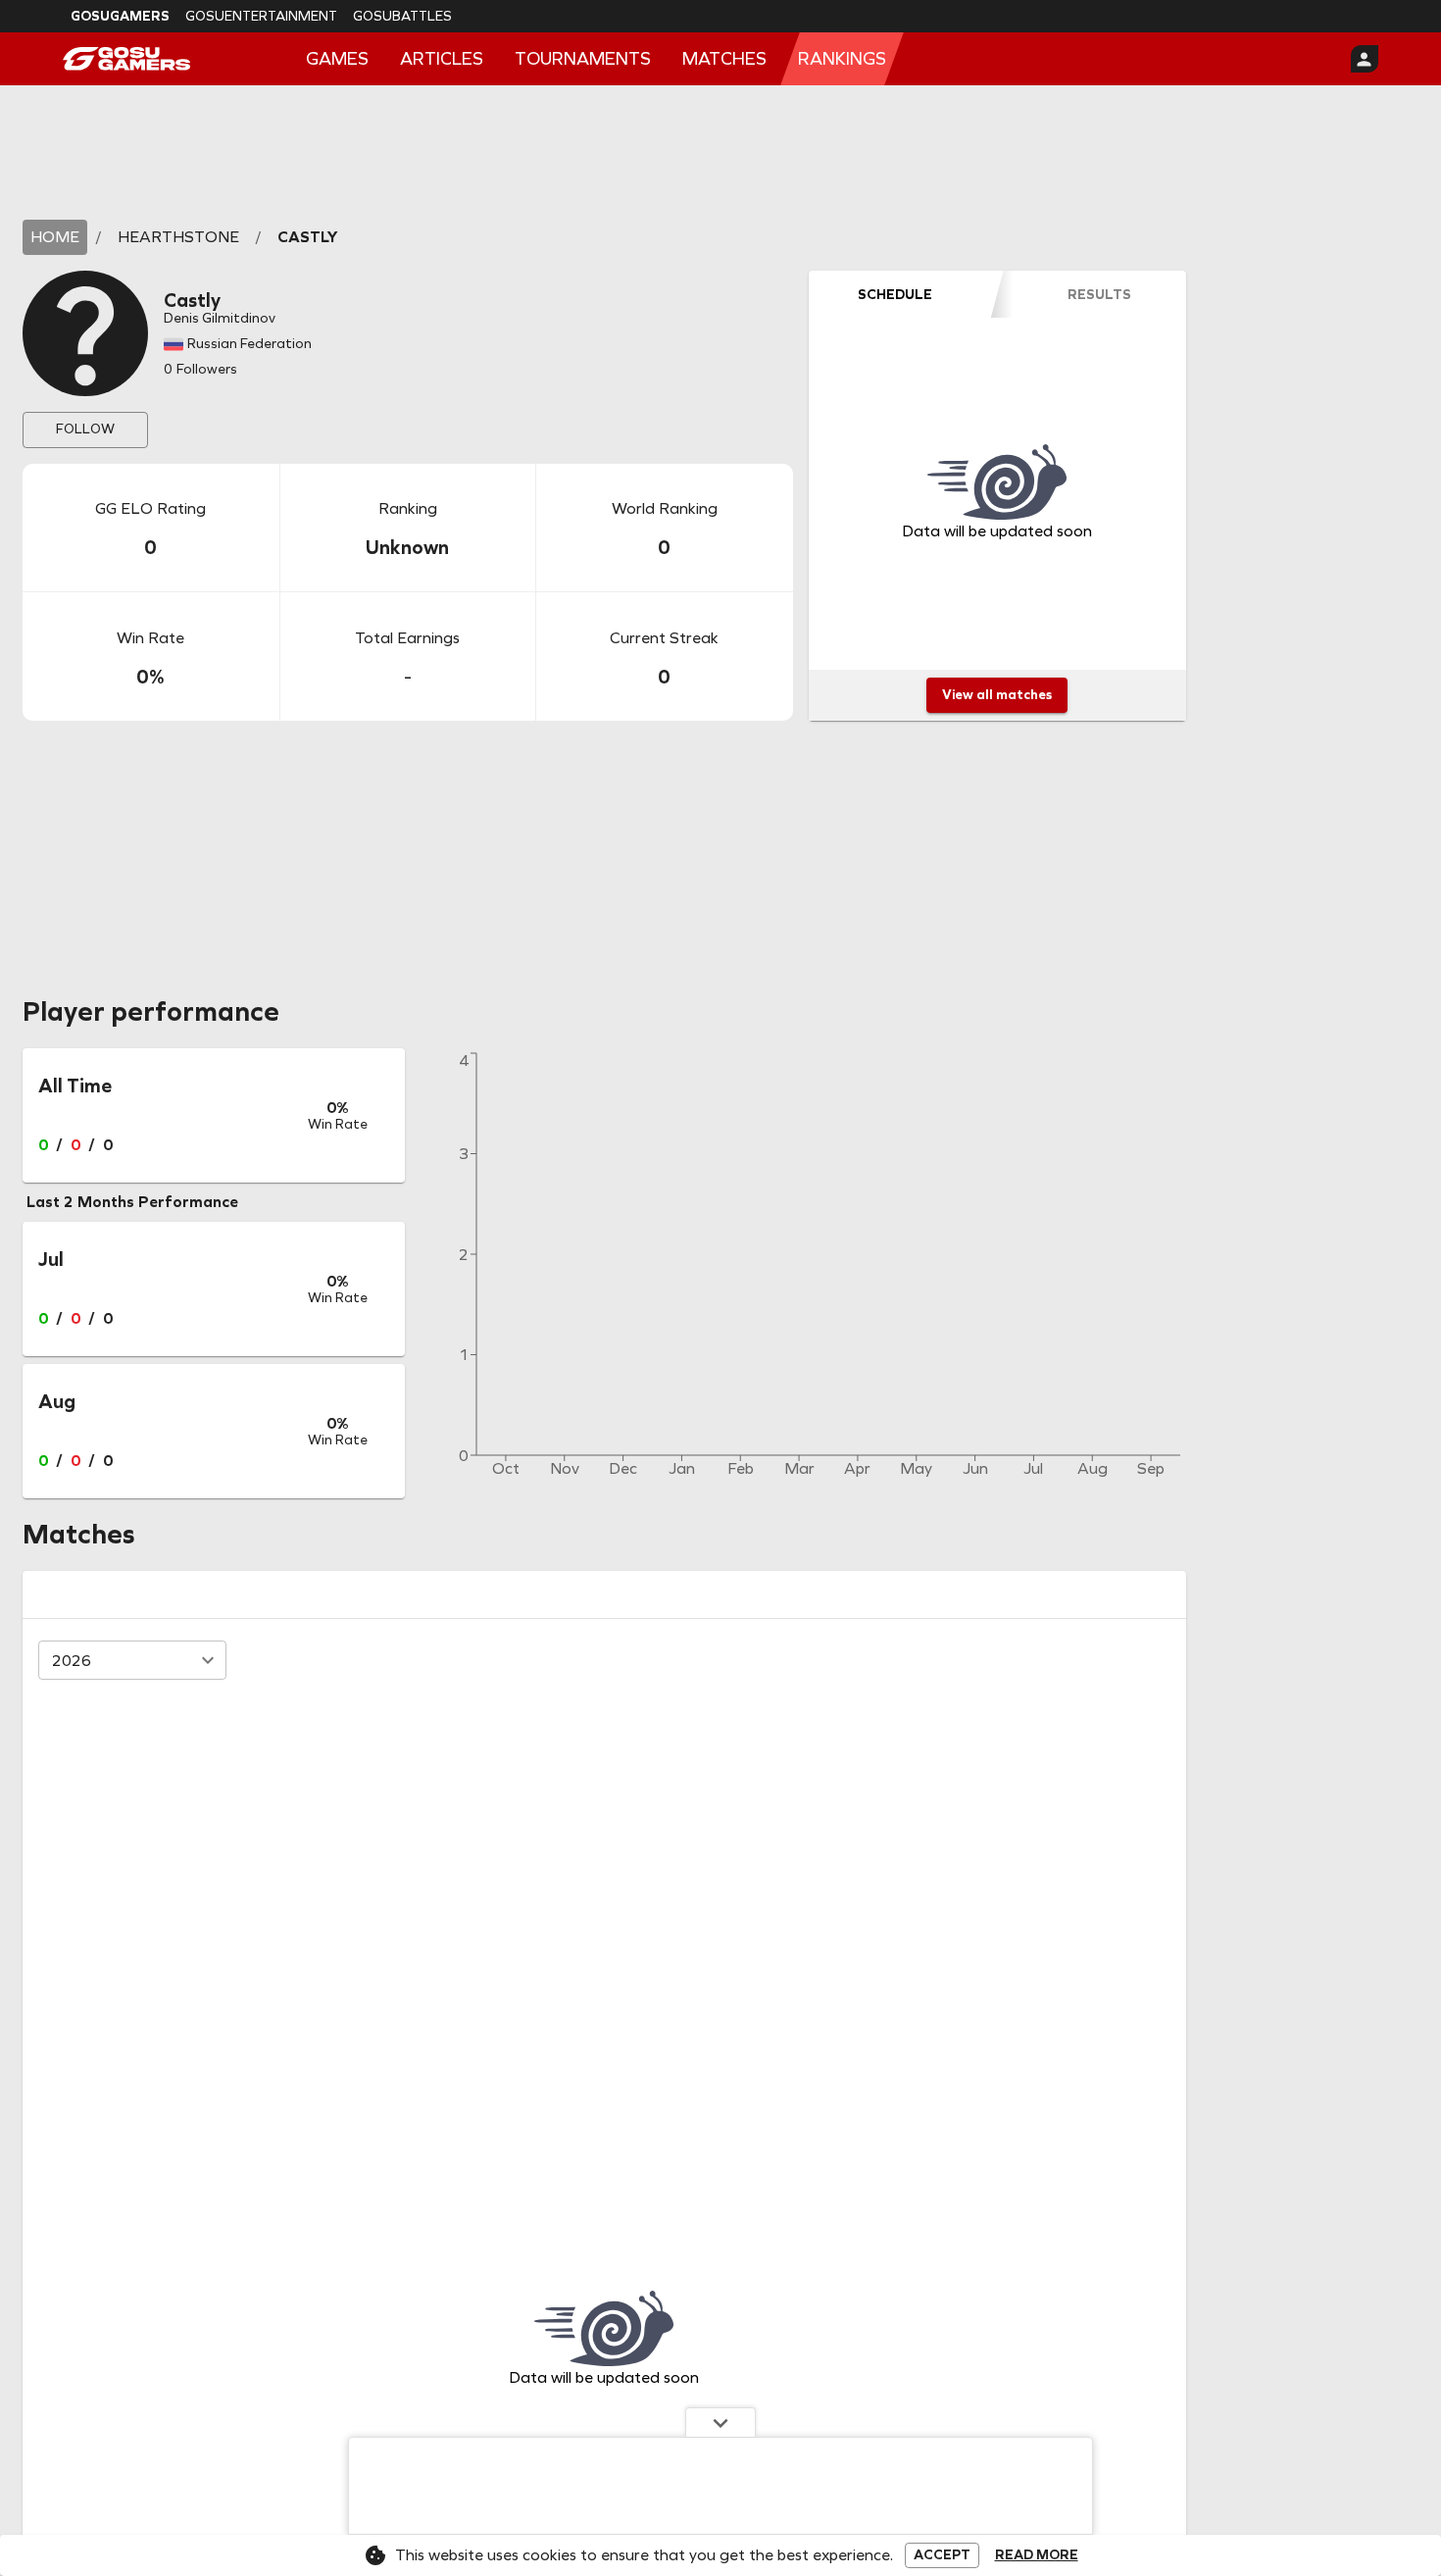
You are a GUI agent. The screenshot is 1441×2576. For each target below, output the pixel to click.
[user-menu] (1365, 59)
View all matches (997, 695)
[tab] (895, 294)
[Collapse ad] (720, 2422)
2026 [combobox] (72, 1661)
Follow (85, 429)
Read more (1037, 2555)
